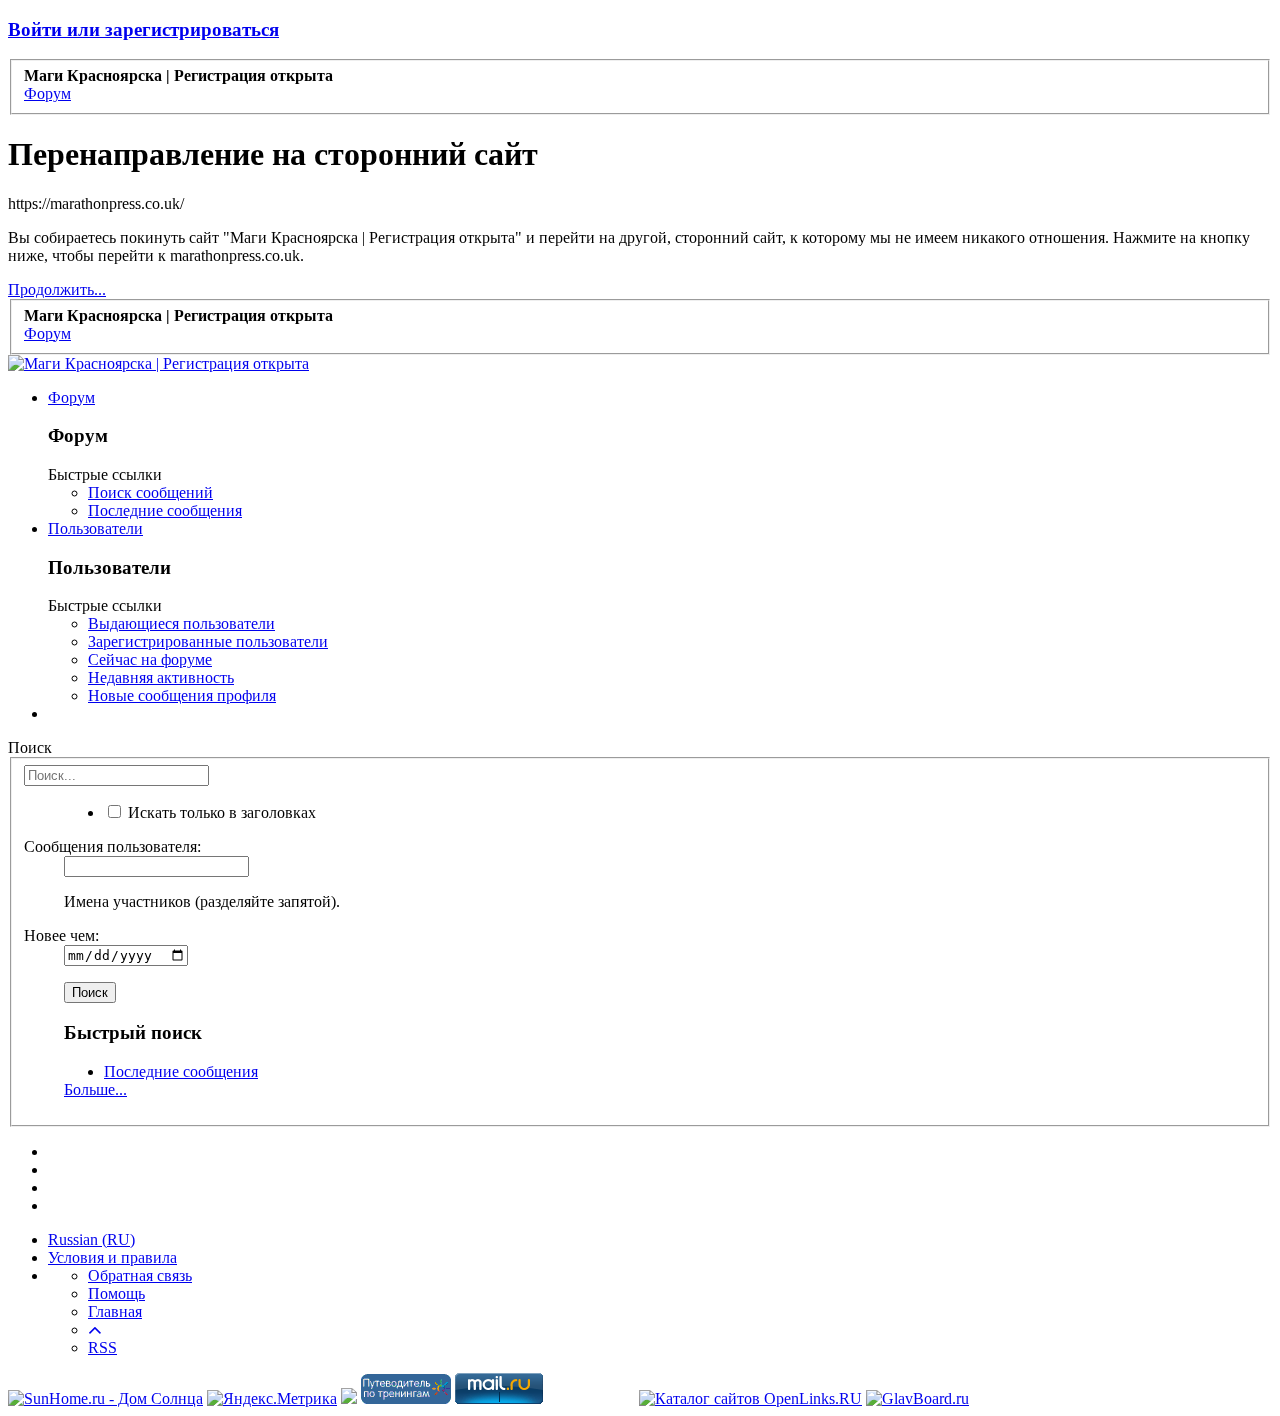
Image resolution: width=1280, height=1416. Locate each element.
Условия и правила (112, 1257)
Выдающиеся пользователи (181, 623)
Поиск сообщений (150, 492)
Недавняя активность (161, 677)
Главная (115, 1311)
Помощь (116, 1293)
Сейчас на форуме (150, 659)
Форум (71, 397)
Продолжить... (57, 289)
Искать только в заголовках (220, 812)
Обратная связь (140, 1275)
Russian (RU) (91, 1239)
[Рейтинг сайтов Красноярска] (349, 1398)
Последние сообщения (165, 510)
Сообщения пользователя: (112, 846)
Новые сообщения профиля (182, 695)
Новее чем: (61, 935)
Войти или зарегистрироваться (143, 29)
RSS (102, 1347)
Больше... (95, 1089)
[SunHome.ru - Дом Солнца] (105, 1398)
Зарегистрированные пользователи (208, 641)
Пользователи (95, 528)
